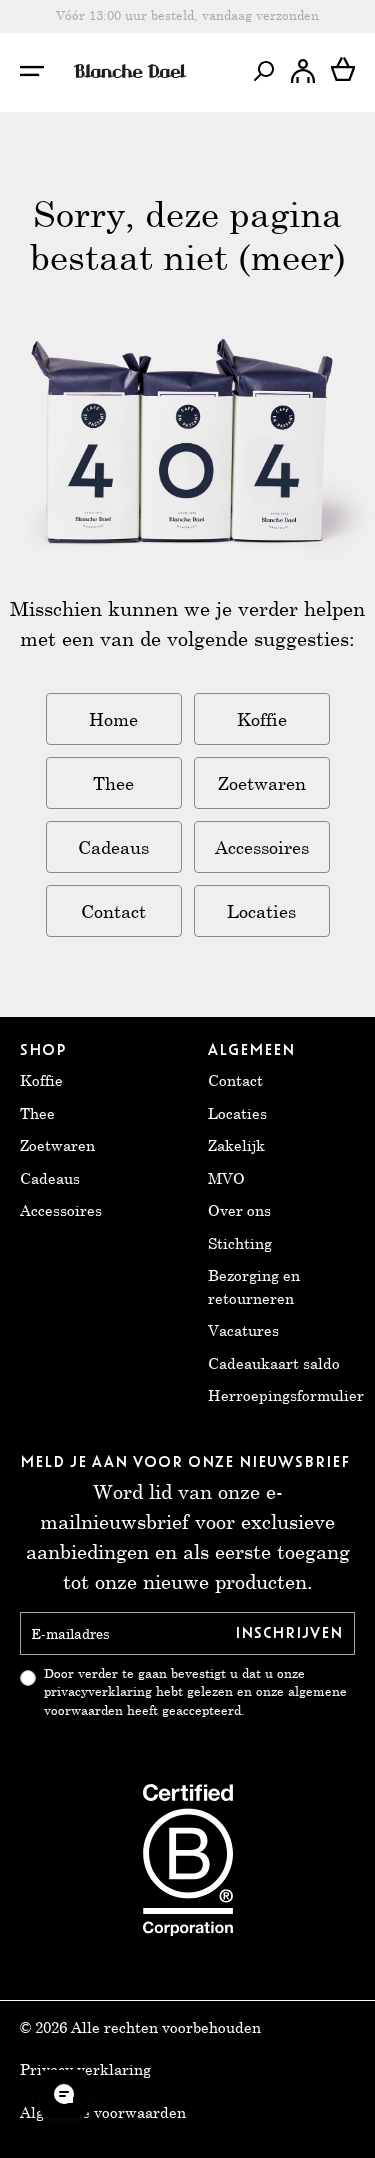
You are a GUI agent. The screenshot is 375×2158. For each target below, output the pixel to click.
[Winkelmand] (343, 71)
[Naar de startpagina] (130, 71)
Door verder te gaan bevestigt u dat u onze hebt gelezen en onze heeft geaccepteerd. (195, 1692)
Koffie (262, 719)
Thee (113, 783)
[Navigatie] (43, 71)
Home (113, 719)
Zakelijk (236, 1145)
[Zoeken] (263, 71)
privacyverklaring (98, 1691)
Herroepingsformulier (286, 1395)
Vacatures (243, 1330)
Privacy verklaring (85, 2069)
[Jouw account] (303, 71)
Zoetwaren (262, 783)
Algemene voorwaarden (103, 2112)
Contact (113, 911)
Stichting (240, 1243)
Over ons (239, 1210)
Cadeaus (113, 847)
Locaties (261, 911)
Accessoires (262, 847)
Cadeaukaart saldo (274, 1363)
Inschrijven (289, 1633)
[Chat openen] (64, 2094)
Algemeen (251, 1050)
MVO (226, 1178)
